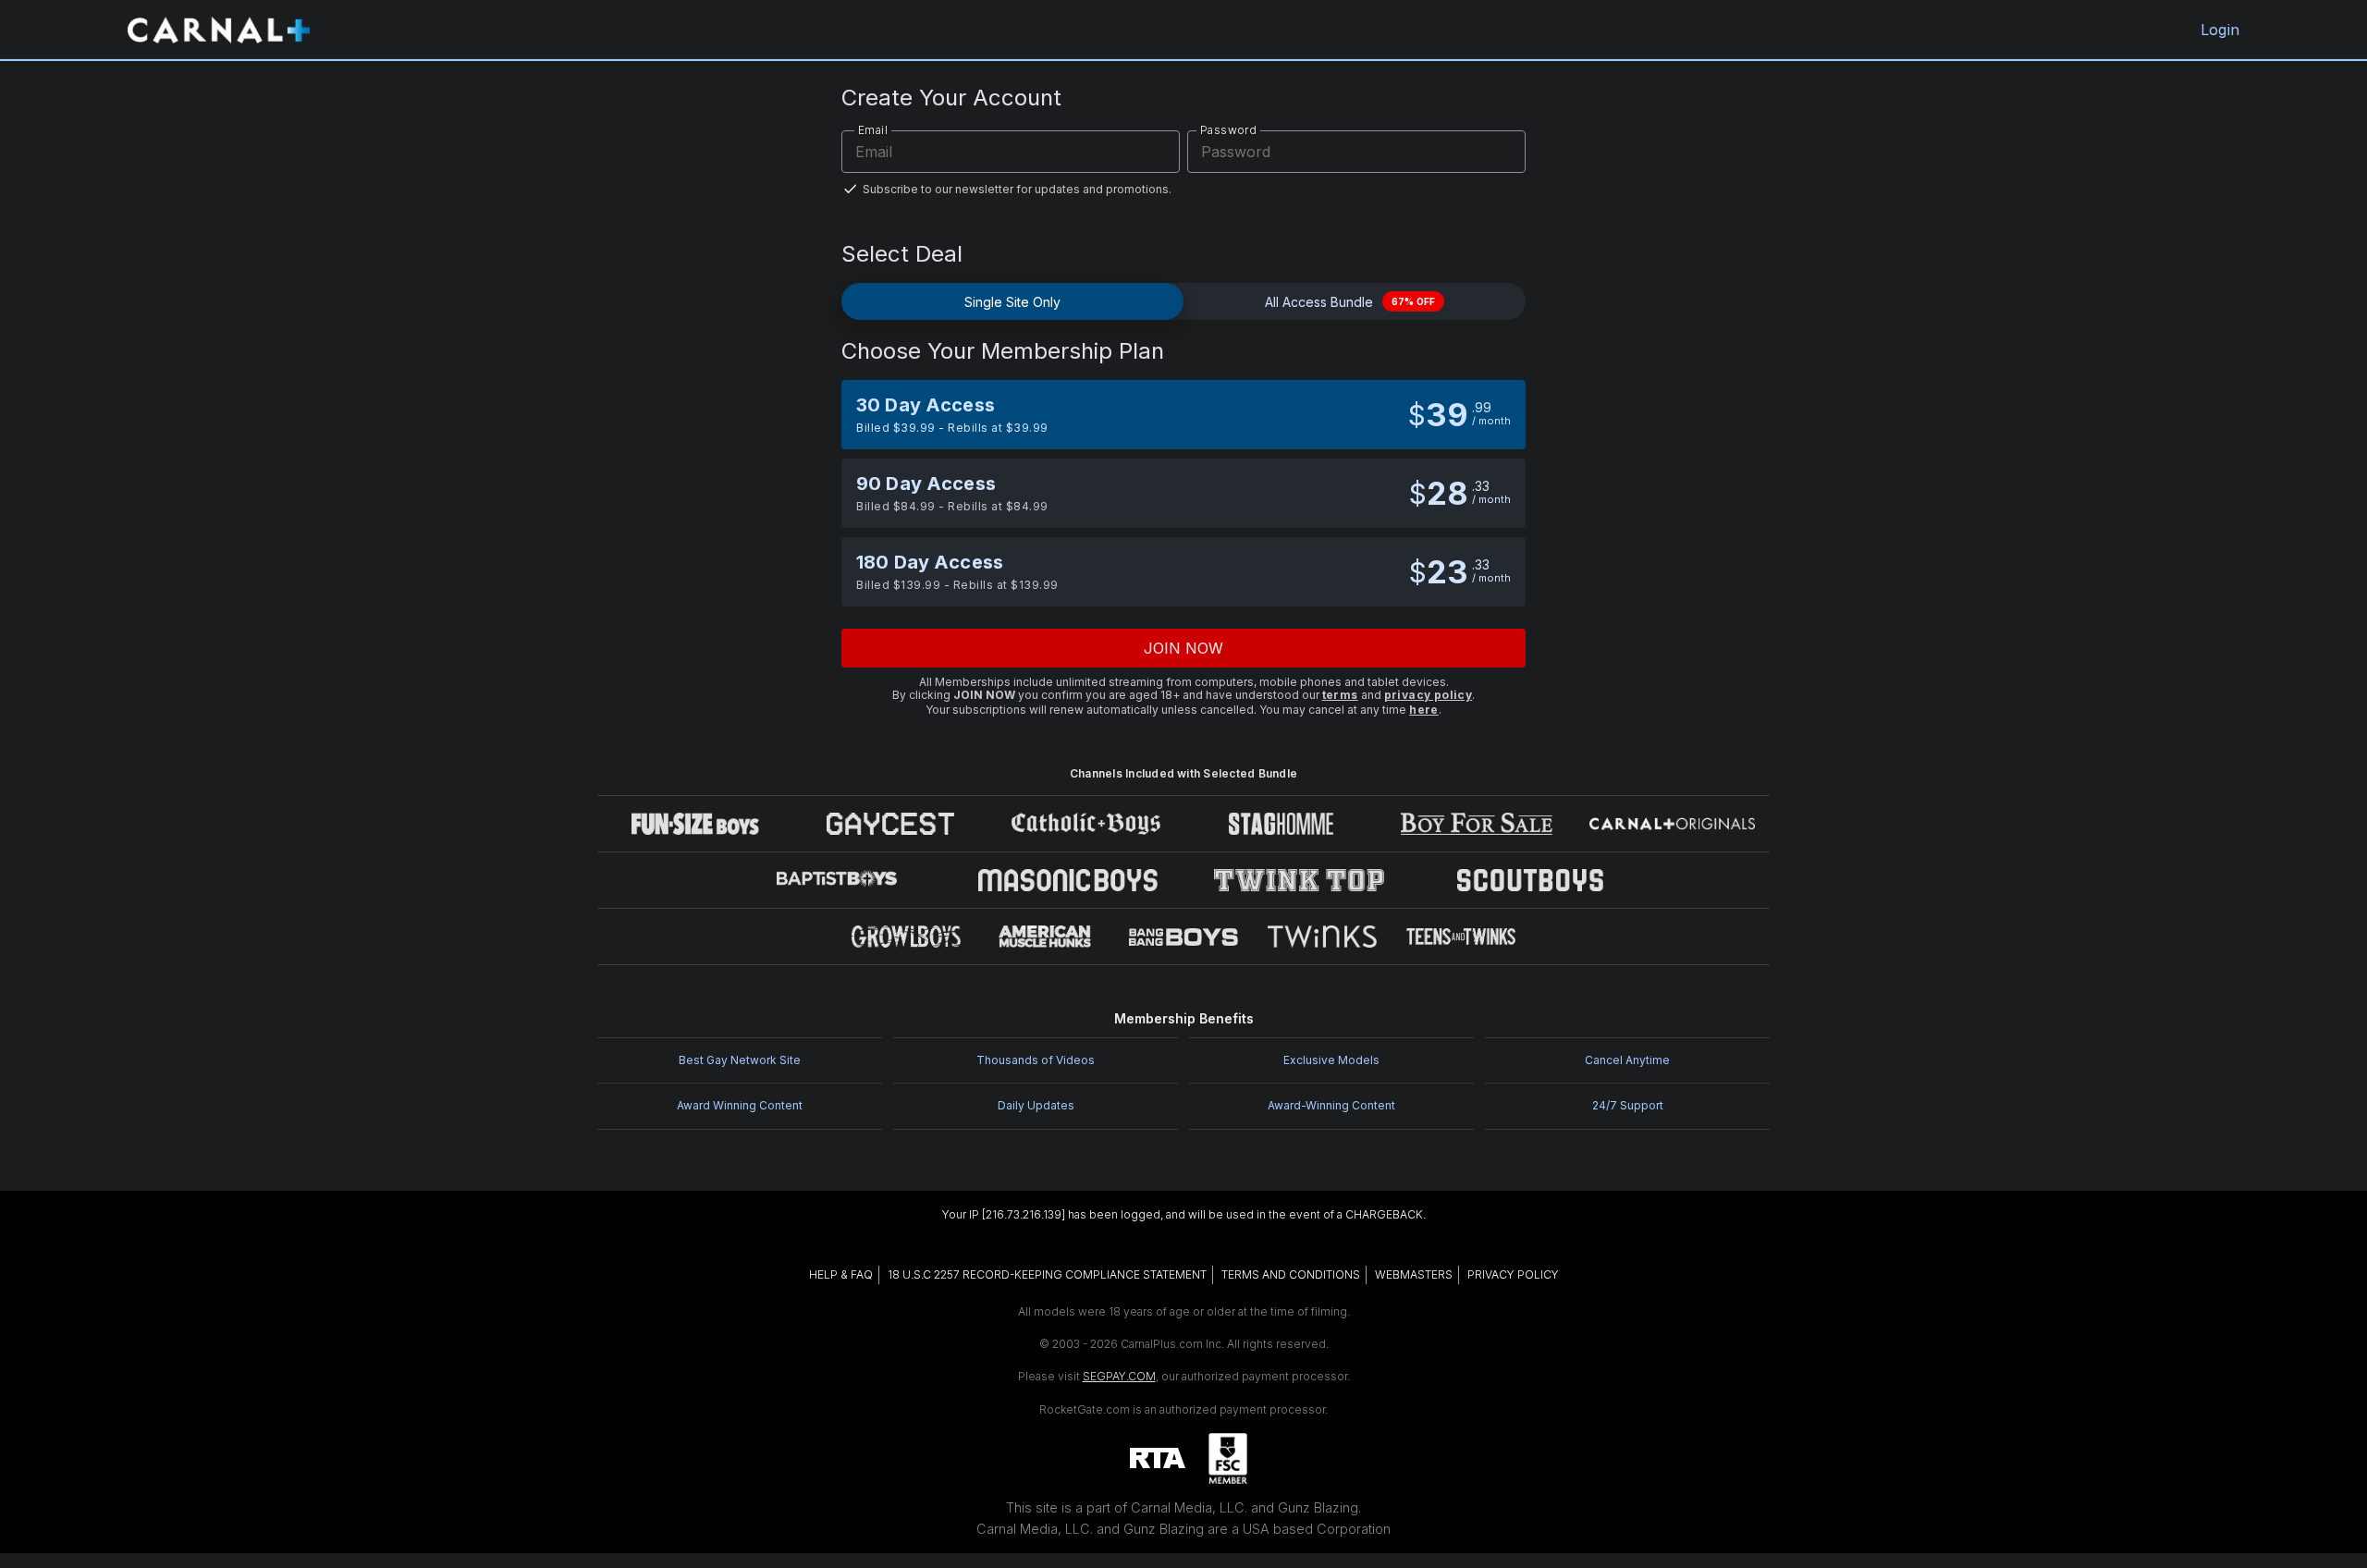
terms (1340, 695)
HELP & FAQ (841, 1274)
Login (2220, 30)
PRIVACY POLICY (1513, 1274)
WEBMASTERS (1414, 1274)
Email (873, 130)
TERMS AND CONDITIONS (1291, 1274)
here (1424, 710)
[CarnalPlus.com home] (219, 30)
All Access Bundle (1350, 302)
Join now (1184, 648)
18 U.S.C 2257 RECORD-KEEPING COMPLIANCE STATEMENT (1047, 1274)
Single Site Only (1012, 302)
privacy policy (1429, 695)
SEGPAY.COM (1119, 1376)
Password (1228, 130)
